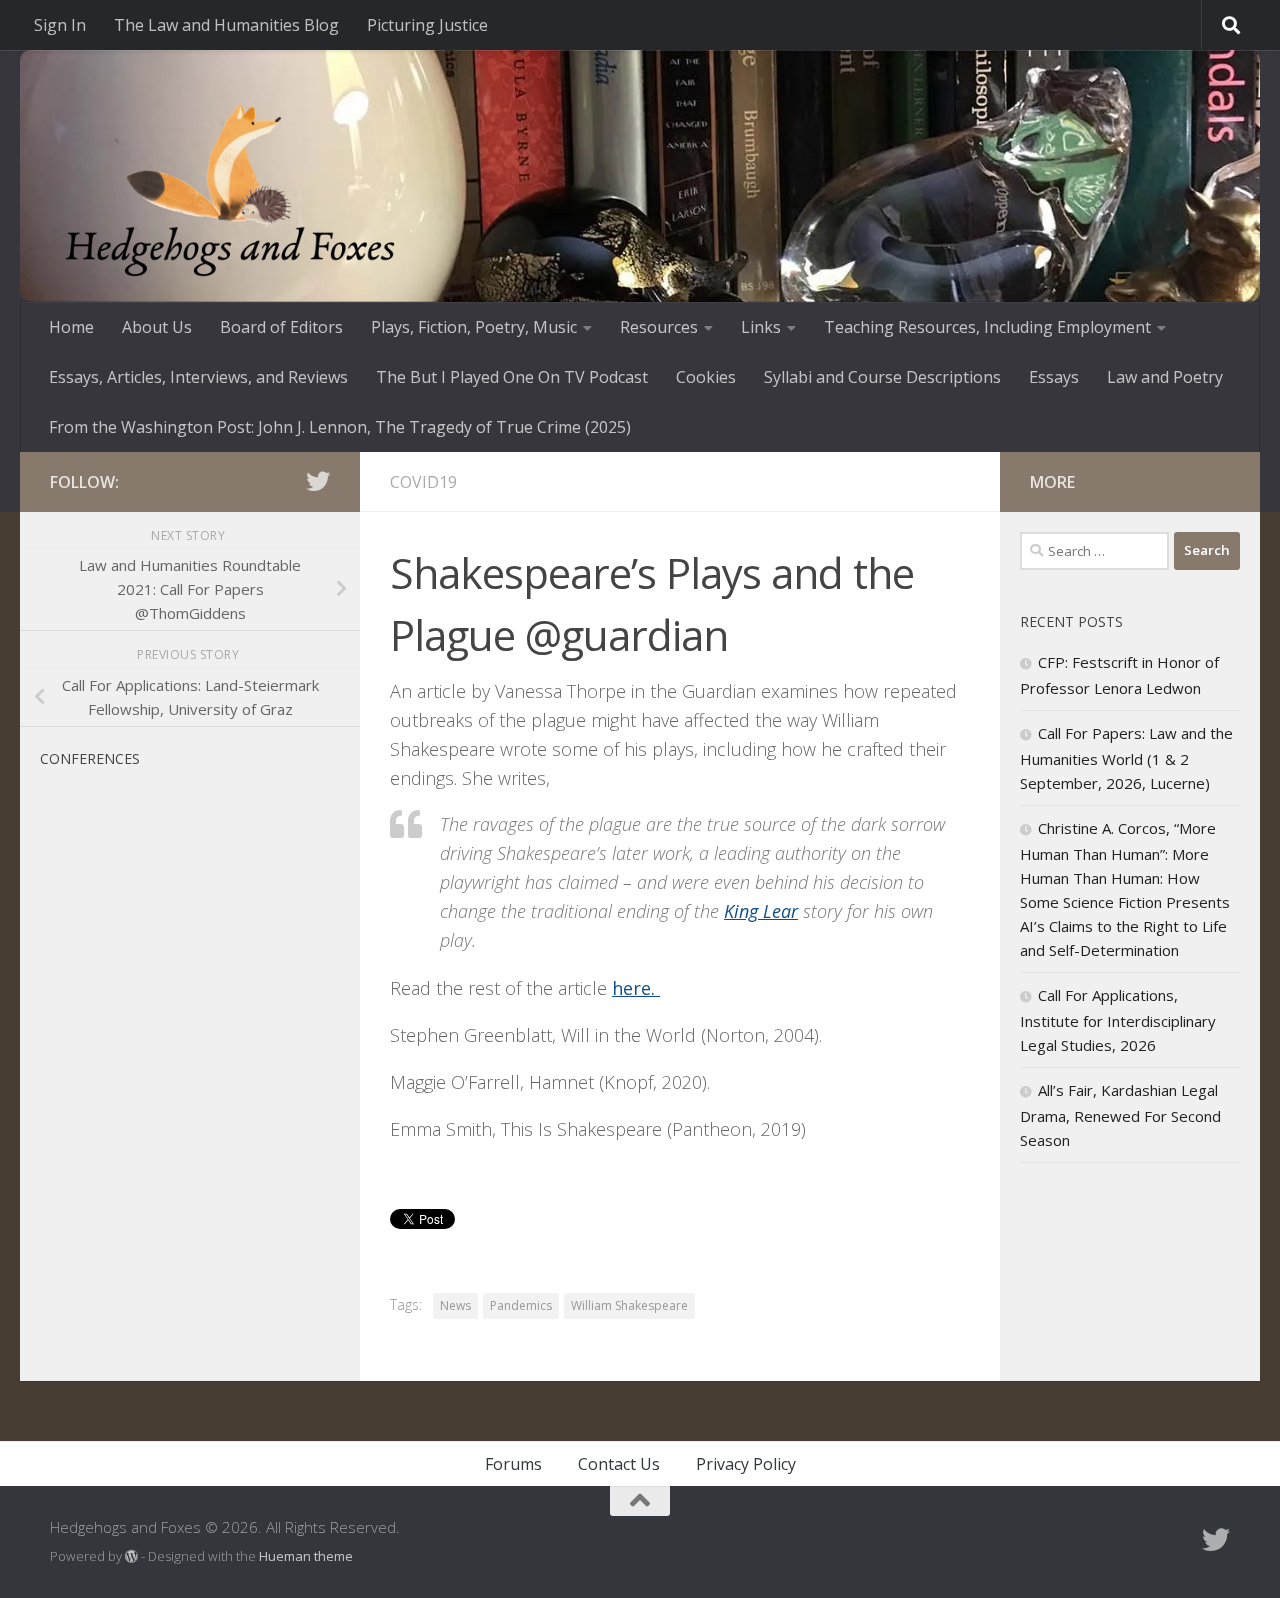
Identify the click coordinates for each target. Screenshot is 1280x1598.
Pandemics (521, 1305)
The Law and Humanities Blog (226, 25)
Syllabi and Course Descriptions (882, 377)
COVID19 (423, 482)
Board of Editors (281, 327)
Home (71, 327)
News (455, 1305)
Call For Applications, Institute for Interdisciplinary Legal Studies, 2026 (1118, 1020)
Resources (659, 327)
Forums (513, 1464)
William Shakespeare (629, 1305)
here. (636, 988)
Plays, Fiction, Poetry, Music (474, 327)
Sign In (60, 25)
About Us (157, 327)
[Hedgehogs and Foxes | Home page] (230, 190)
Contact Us (619, 1464)
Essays (1054, 377)
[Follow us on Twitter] (318, 481)
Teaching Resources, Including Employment (987, 327)
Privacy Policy (746, 1464)
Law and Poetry (1165, 377)
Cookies (706, 377)
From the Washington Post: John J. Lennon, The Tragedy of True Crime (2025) (340, 427)
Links (761, 327)
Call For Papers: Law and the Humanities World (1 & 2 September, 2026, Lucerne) (1126, 758)
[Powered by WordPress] (131, 1556)
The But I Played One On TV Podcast (512, 377)
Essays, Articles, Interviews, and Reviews (198, 377)
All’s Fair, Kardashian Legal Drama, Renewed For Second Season (1120, 1115)
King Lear (761, 911)
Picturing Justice (427, 25)
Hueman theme (306, 1556)
